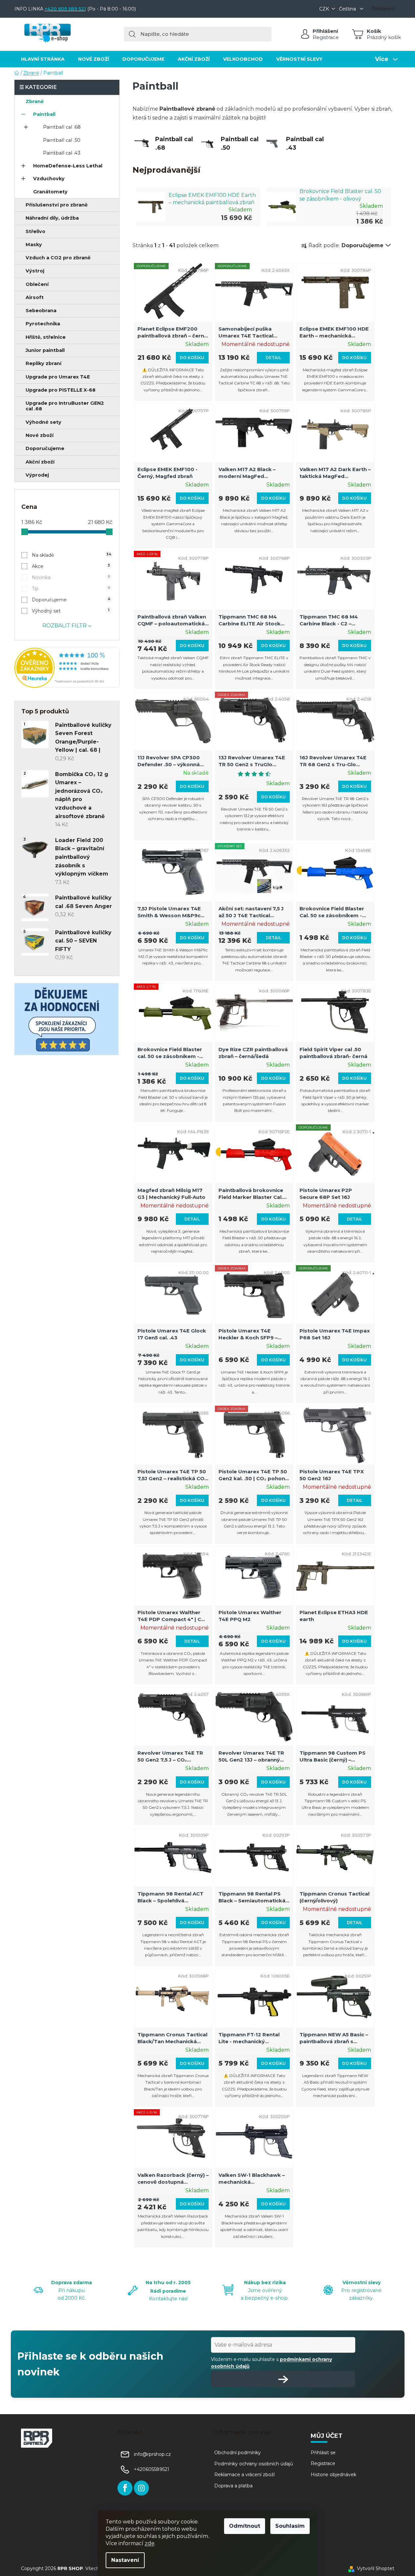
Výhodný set (71, 611)
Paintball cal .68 (62, 127)
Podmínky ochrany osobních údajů (254, 2464)
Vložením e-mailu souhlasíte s (271, 2363)
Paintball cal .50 (62, 140)
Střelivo (35, 231)
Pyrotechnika (43, 324)
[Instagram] (141, 2488)
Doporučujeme (45, 448)
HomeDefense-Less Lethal (68, 166)
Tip (71, 589)
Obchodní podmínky (238, 2453)
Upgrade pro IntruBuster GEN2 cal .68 (65, 406)
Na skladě (72, 555)
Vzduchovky (49, 179)
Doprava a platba (233, 2486)
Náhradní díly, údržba (52, 218)
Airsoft (35, 297)
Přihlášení (325, 31)
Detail (273, 358)
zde (150, 2543)
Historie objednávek (333, 2475)
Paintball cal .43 (62, 153)
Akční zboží (40, 462)
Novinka (71, 577)
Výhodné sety (43, 422)
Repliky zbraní (43, 363)
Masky (34, 245)
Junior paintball (45, 350)
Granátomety (50, 192)
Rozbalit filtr (64, 626)
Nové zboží (40, 435)
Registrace (326, 37)
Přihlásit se (323, 2453)
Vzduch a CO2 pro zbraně (58, 258)
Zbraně (35, 101)
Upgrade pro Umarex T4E (58, 377)
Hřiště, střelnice (46, 337)
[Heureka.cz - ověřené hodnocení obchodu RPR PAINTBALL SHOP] (67, 668)
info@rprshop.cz (152, 2454)
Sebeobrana (41, 311)
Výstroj (35, 271)
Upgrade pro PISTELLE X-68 (61, 390)
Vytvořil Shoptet (376, 2568)
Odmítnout (245, 2526)
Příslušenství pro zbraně (57, 205)
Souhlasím (290, 2526)
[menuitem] (43, 59)
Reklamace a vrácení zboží (244, 2475)
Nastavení (125, 2560)
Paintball (44, 114)
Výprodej (37, 475)
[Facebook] (125, 2488)
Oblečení (37, 284)
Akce (71, 566)
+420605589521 (152, 2469)
